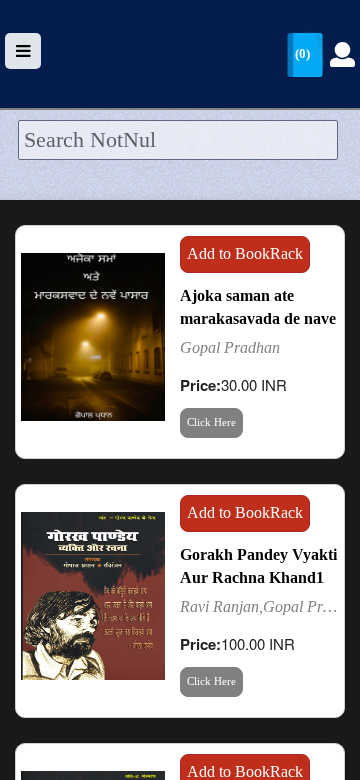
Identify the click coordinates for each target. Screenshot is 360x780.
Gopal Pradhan (230, 347)
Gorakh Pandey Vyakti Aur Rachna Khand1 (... (258, 577)
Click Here (211, 422)
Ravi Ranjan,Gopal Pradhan (259, 606)
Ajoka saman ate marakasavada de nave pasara (258, 318)
